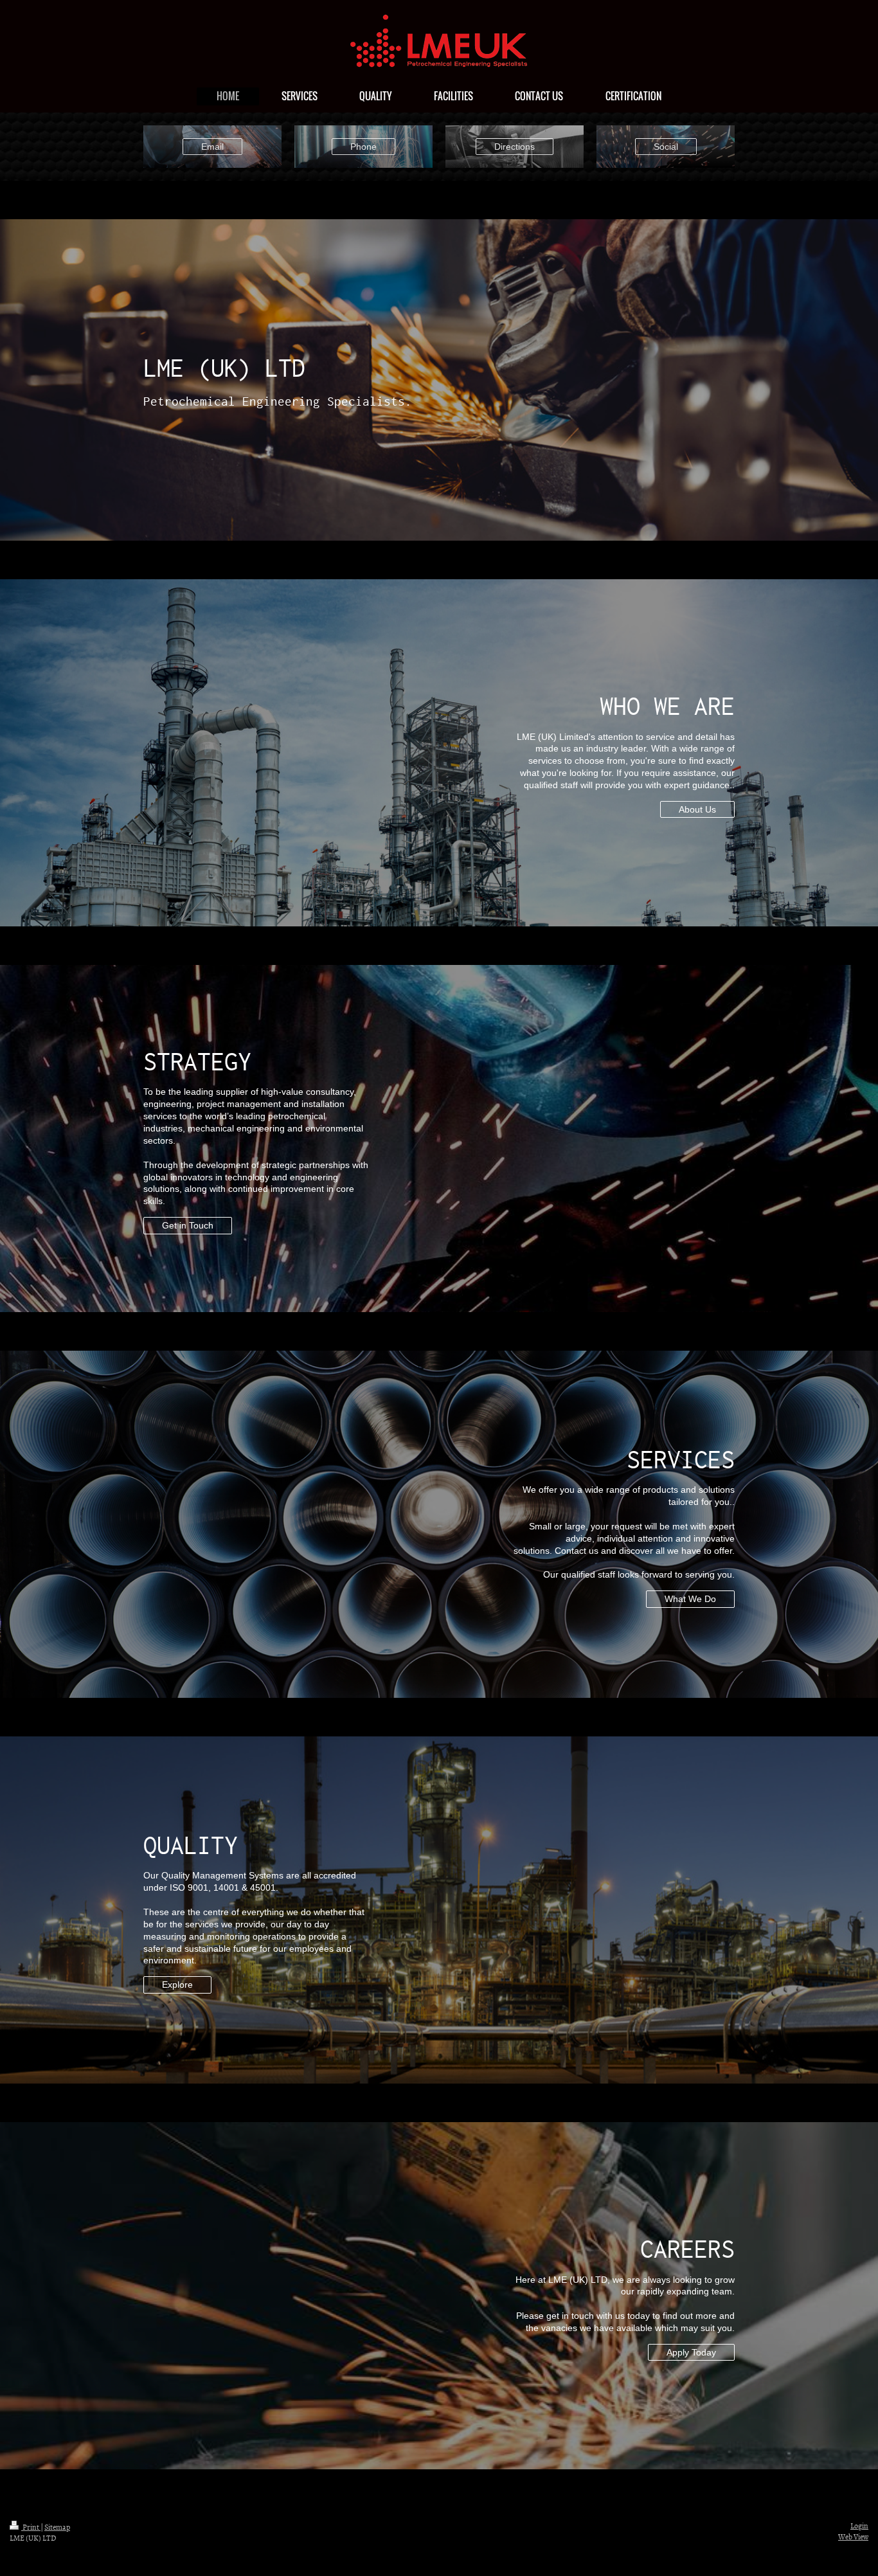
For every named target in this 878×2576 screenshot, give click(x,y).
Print (31, 2527)
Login (859, 2526)
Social (666, 147)
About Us (697, 809)
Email (212, 147)
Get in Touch (188, 1225)
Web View (853, 2537)
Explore (177, 1985)
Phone (363, 147)
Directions (515, 147)
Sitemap (57, 2527)
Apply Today (691, 2352)
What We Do (690, 1599)
